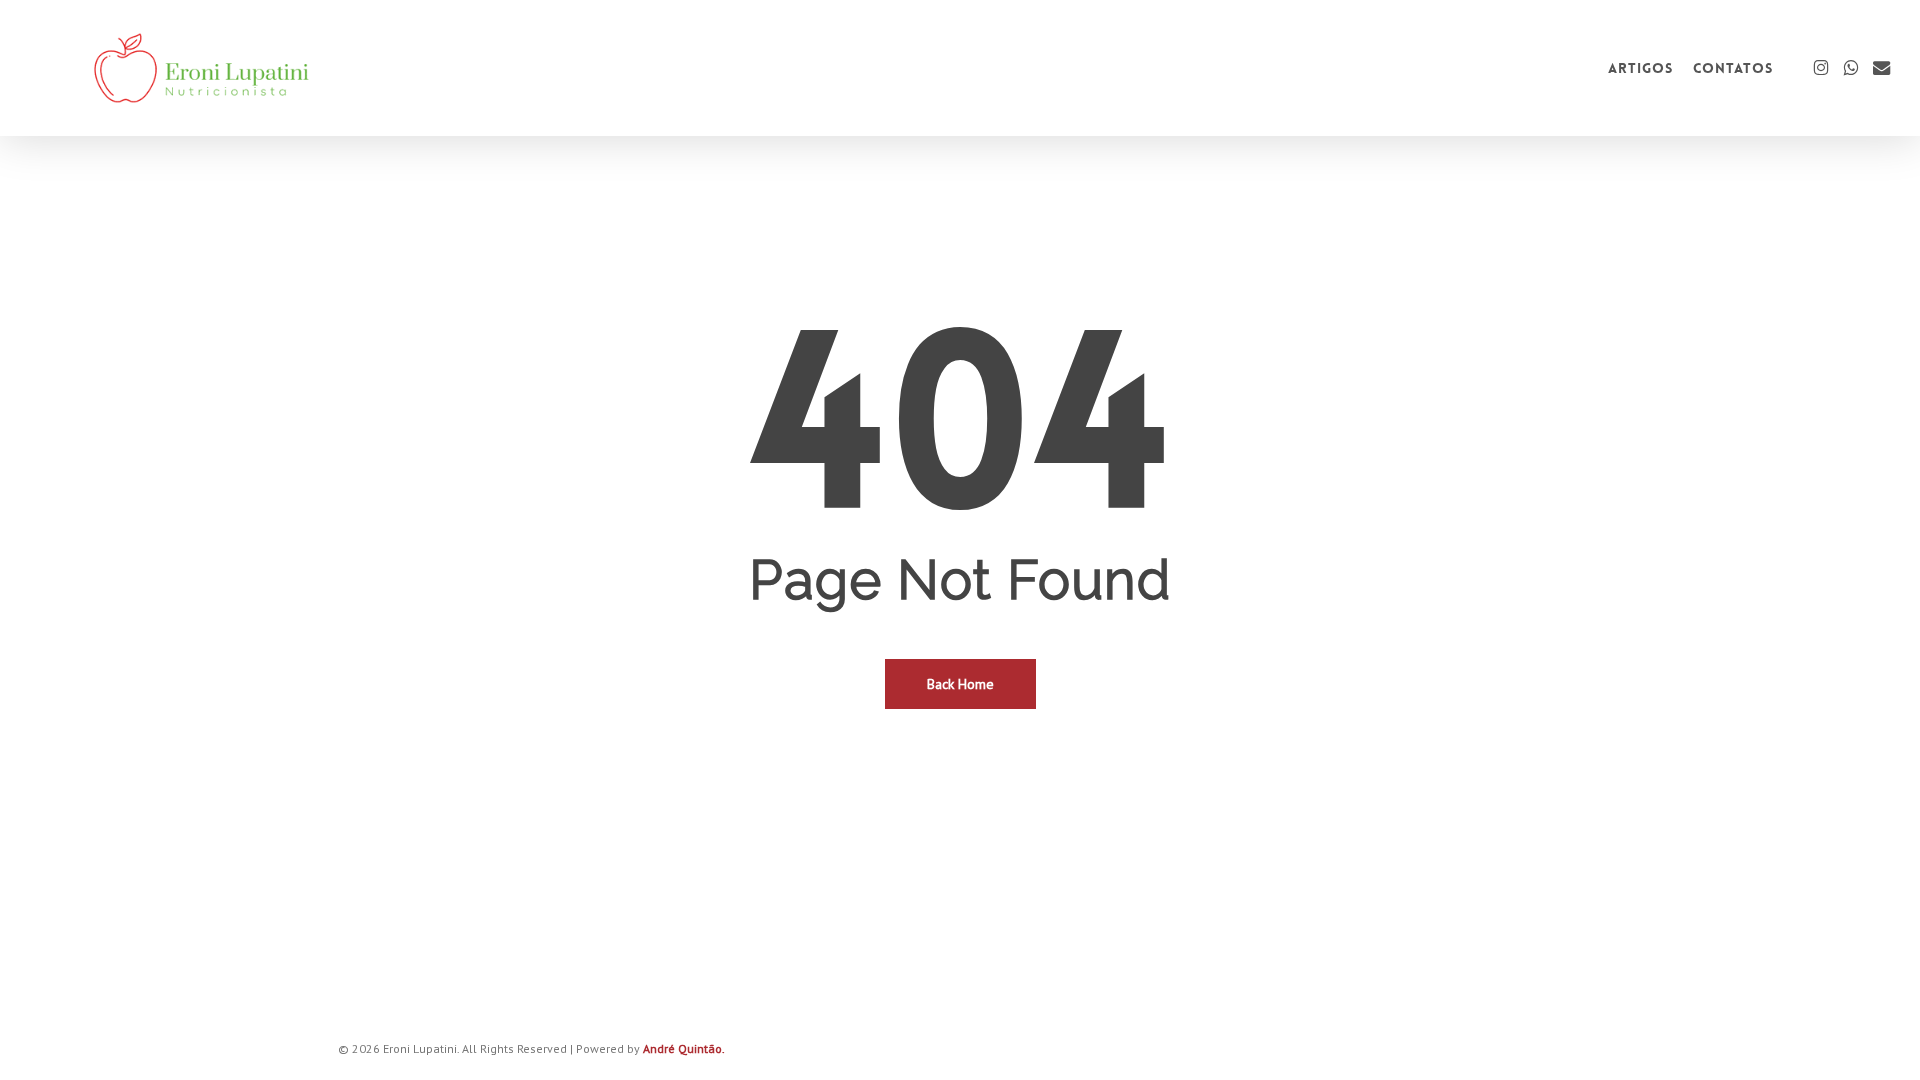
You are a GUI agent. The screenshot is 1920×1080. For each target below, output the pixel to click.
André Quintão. (684, 1048)
